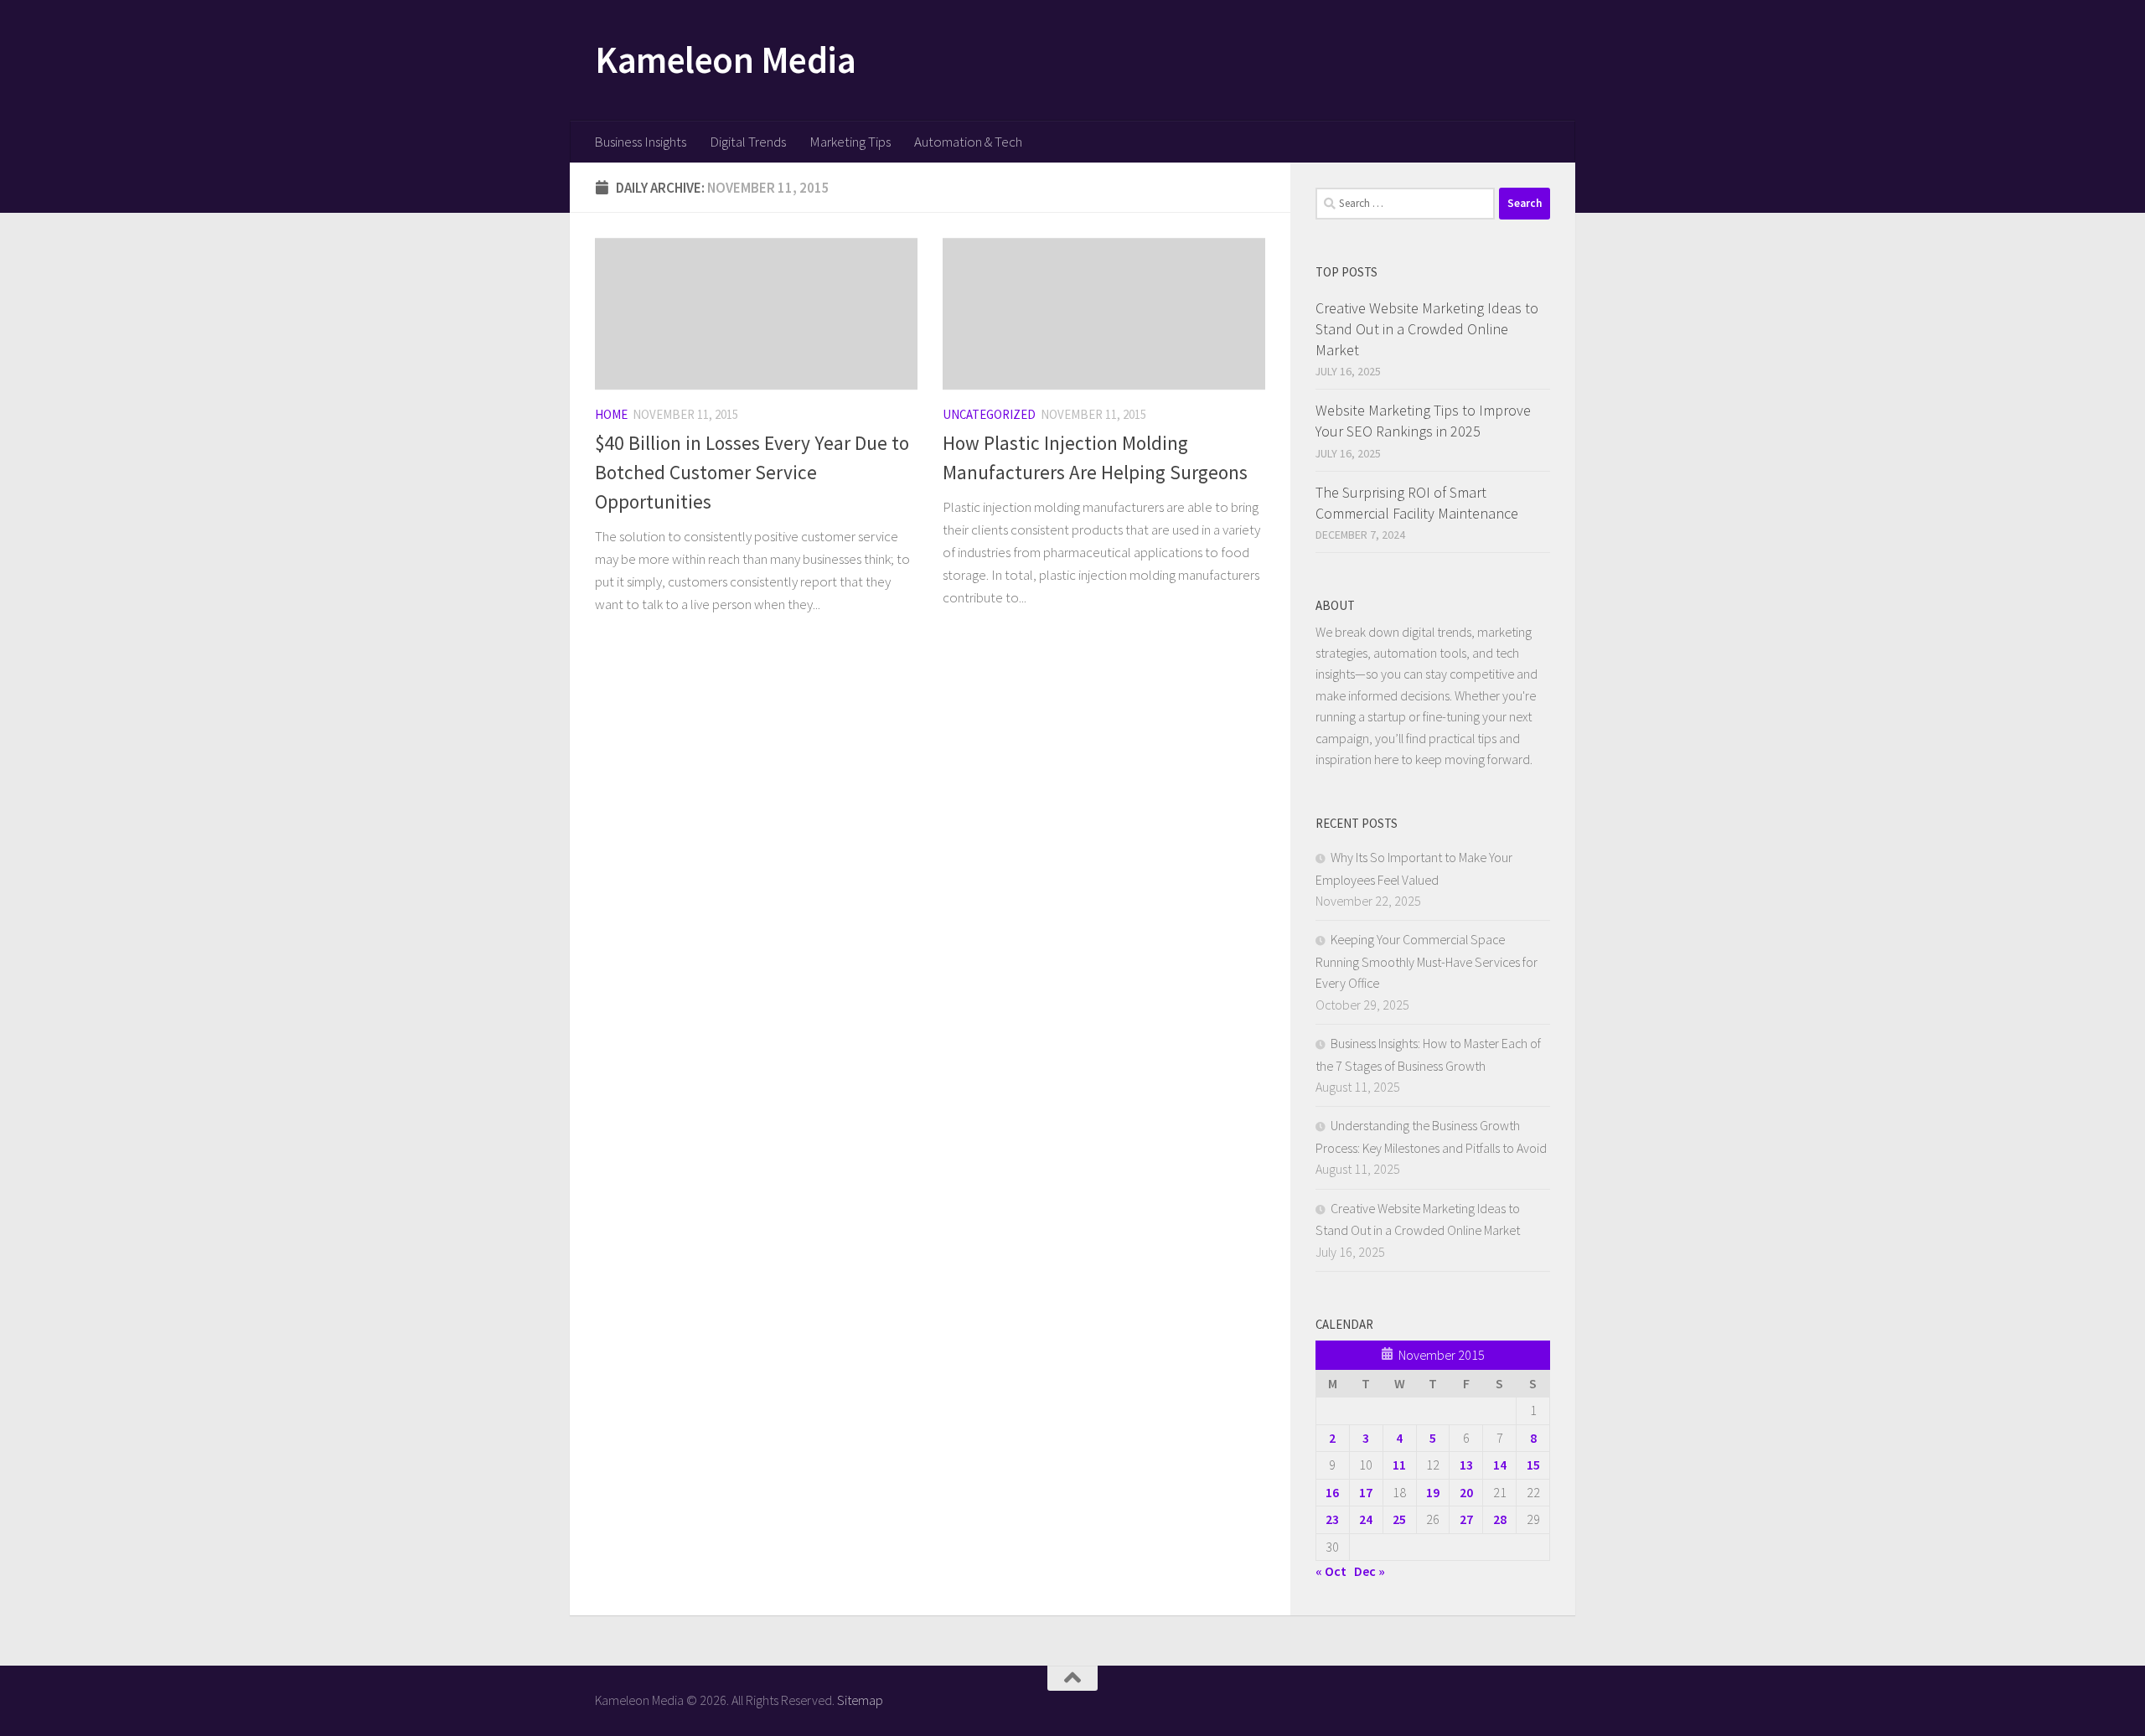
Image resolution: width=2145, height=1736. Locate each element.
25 (1399, 1519)
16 (1332, 1492)
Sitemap (860, 1700)
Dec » (1370, 1571)
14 (1500, 1465)
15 (1533, 1465)
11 (1399, 1465)
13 (1466, 1465)
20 (1466, 1492)
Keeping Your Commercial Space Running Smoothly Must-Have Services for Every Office (1427, 961)
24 (1366, 1519)
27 (1466, 1519)
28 (1500, 1519)
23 (1332, 1519)
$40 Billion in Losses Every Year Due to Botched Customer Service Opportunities (752, 472)
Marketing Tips (850, 142)
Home (611, 414)
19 (1433, 1492)
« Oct (1331, 1571)
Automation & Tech (968, 142)
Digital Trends (748, 142)
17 (1366, 1492)
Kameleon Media (725, 59)
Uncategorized (989, 414)
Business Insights (640, 142)
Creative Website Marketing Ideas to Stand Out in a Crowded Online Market (1427, 329)
